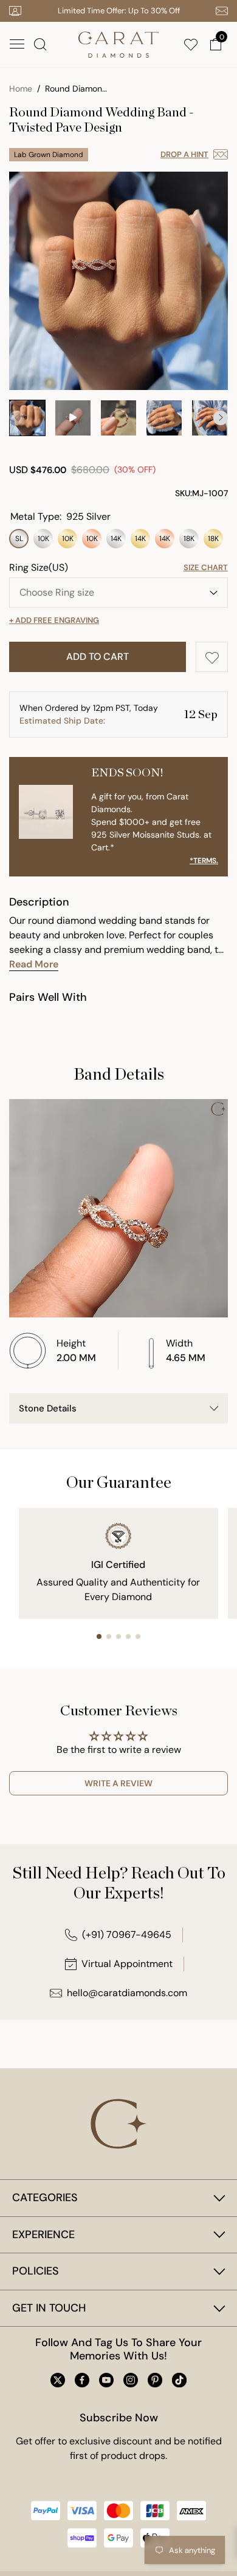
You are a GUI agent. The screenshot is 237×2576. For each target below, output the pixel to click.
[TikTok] (179, 2380)
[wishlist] (193, 44)
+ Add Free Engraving (54, 620)
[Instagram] (131, 2380)
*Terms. (204, 861)
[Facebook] (82, 2380)
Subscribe (194, 2494)
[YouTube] (106, 2380)
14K (116, 539)
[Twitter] (58, 2380)
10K (43, 539)
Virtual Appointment (127, 1964)
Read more (34, 964)
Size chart (206, 567)
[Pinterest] (155, 2380)
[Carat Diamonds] (118, 43)
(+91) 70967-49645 (127, 1935)
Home (21, 89)
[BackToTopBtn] (217, 2479)
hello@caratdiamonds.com (127, 1993)
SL (19, 539)
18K (189, 539)
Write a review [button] (118, 1783)
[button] (17, 44)
